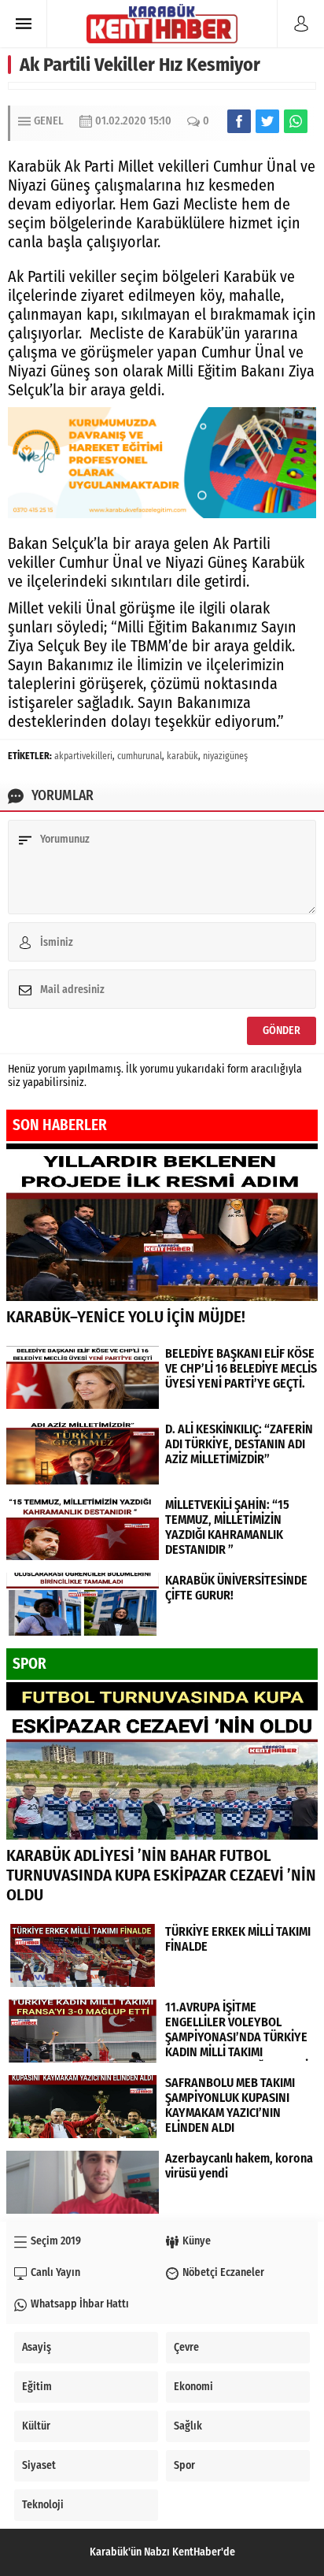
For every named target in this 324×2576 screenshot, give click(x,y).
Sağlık (188, 2426)
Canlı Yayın (55, 2272)
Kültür (36, 2426)
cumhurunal (140, 756)
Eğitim (37, 2387)
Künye (197, 2241)
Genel (49, 121)
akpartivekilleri (83, 756)
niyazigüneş (225, 756)
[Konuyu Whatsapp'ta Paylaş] (296, 121)
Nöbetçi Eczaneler (223, 2272)
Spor (184, 2465)
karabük (182, 756)
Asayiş (37, 2347)
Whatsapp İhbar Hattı (80, 2304)
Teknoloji (43, 2505)
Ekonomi (193, 2387)
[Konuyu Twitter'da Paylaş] (267, 121)
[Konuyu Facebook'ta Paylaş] (239, 121)
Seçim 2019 (56, 2241)
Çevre (186, 2347)
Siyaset (39, 2465)
